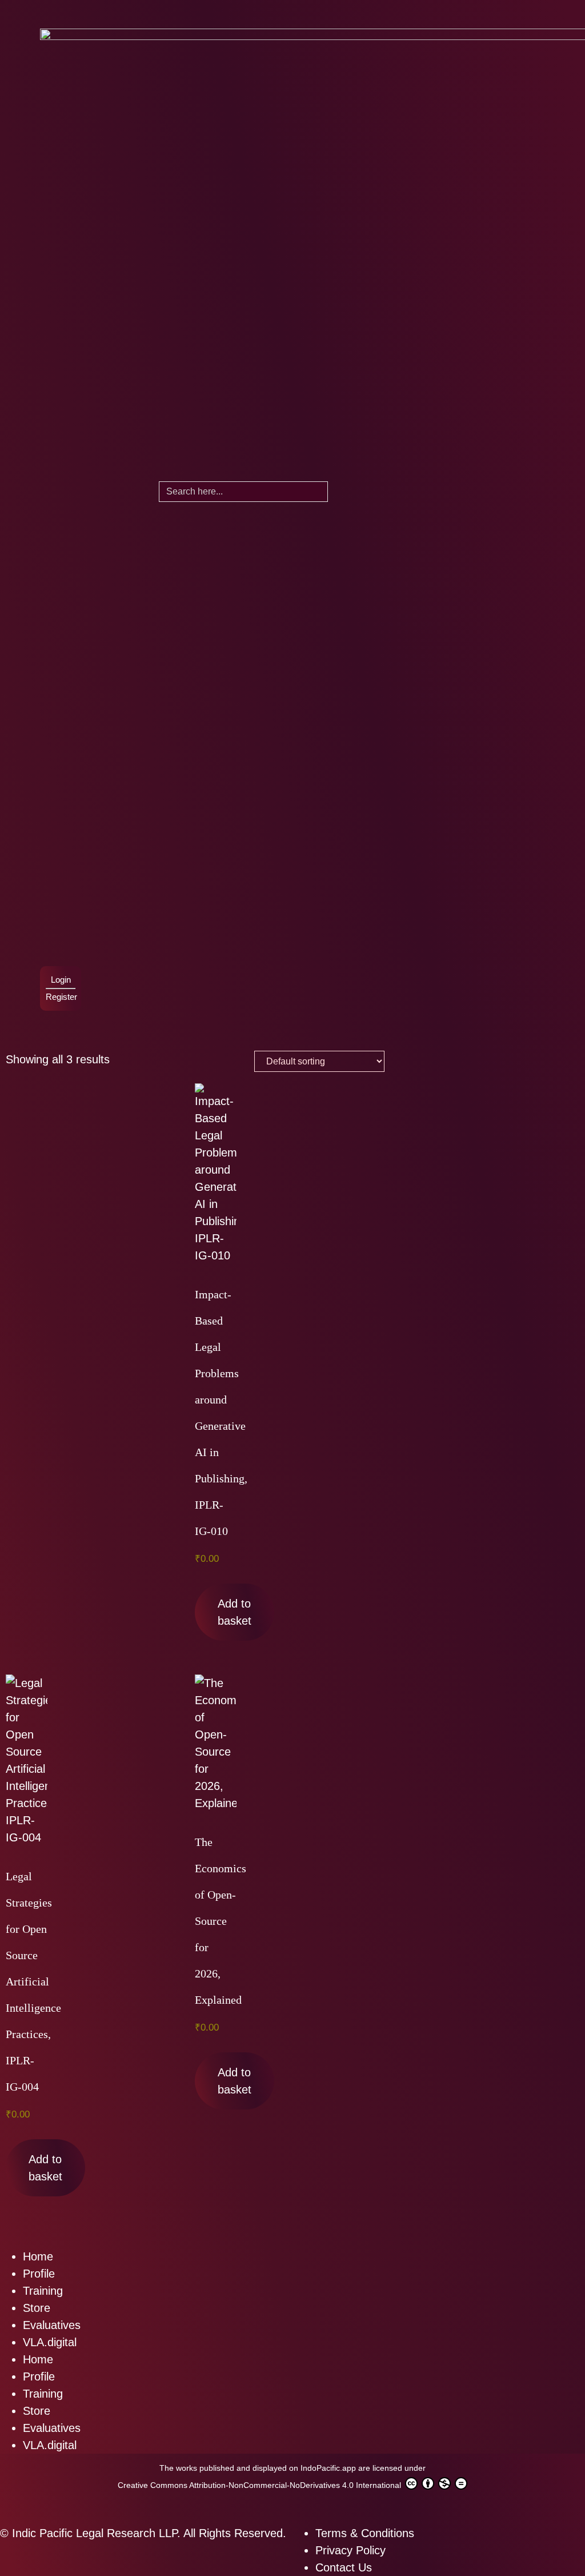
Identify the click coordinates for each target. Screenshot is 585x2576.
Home (38, 2256)
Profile (39, 2274)
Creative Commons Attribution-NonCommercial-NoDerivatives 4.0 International (261, 2485)
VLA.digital (50, 2342)
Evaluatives (52, 2325)
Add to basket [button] (235, 1612)
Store (37, 2308)
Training (43, 2291)
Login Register (61, 988)
